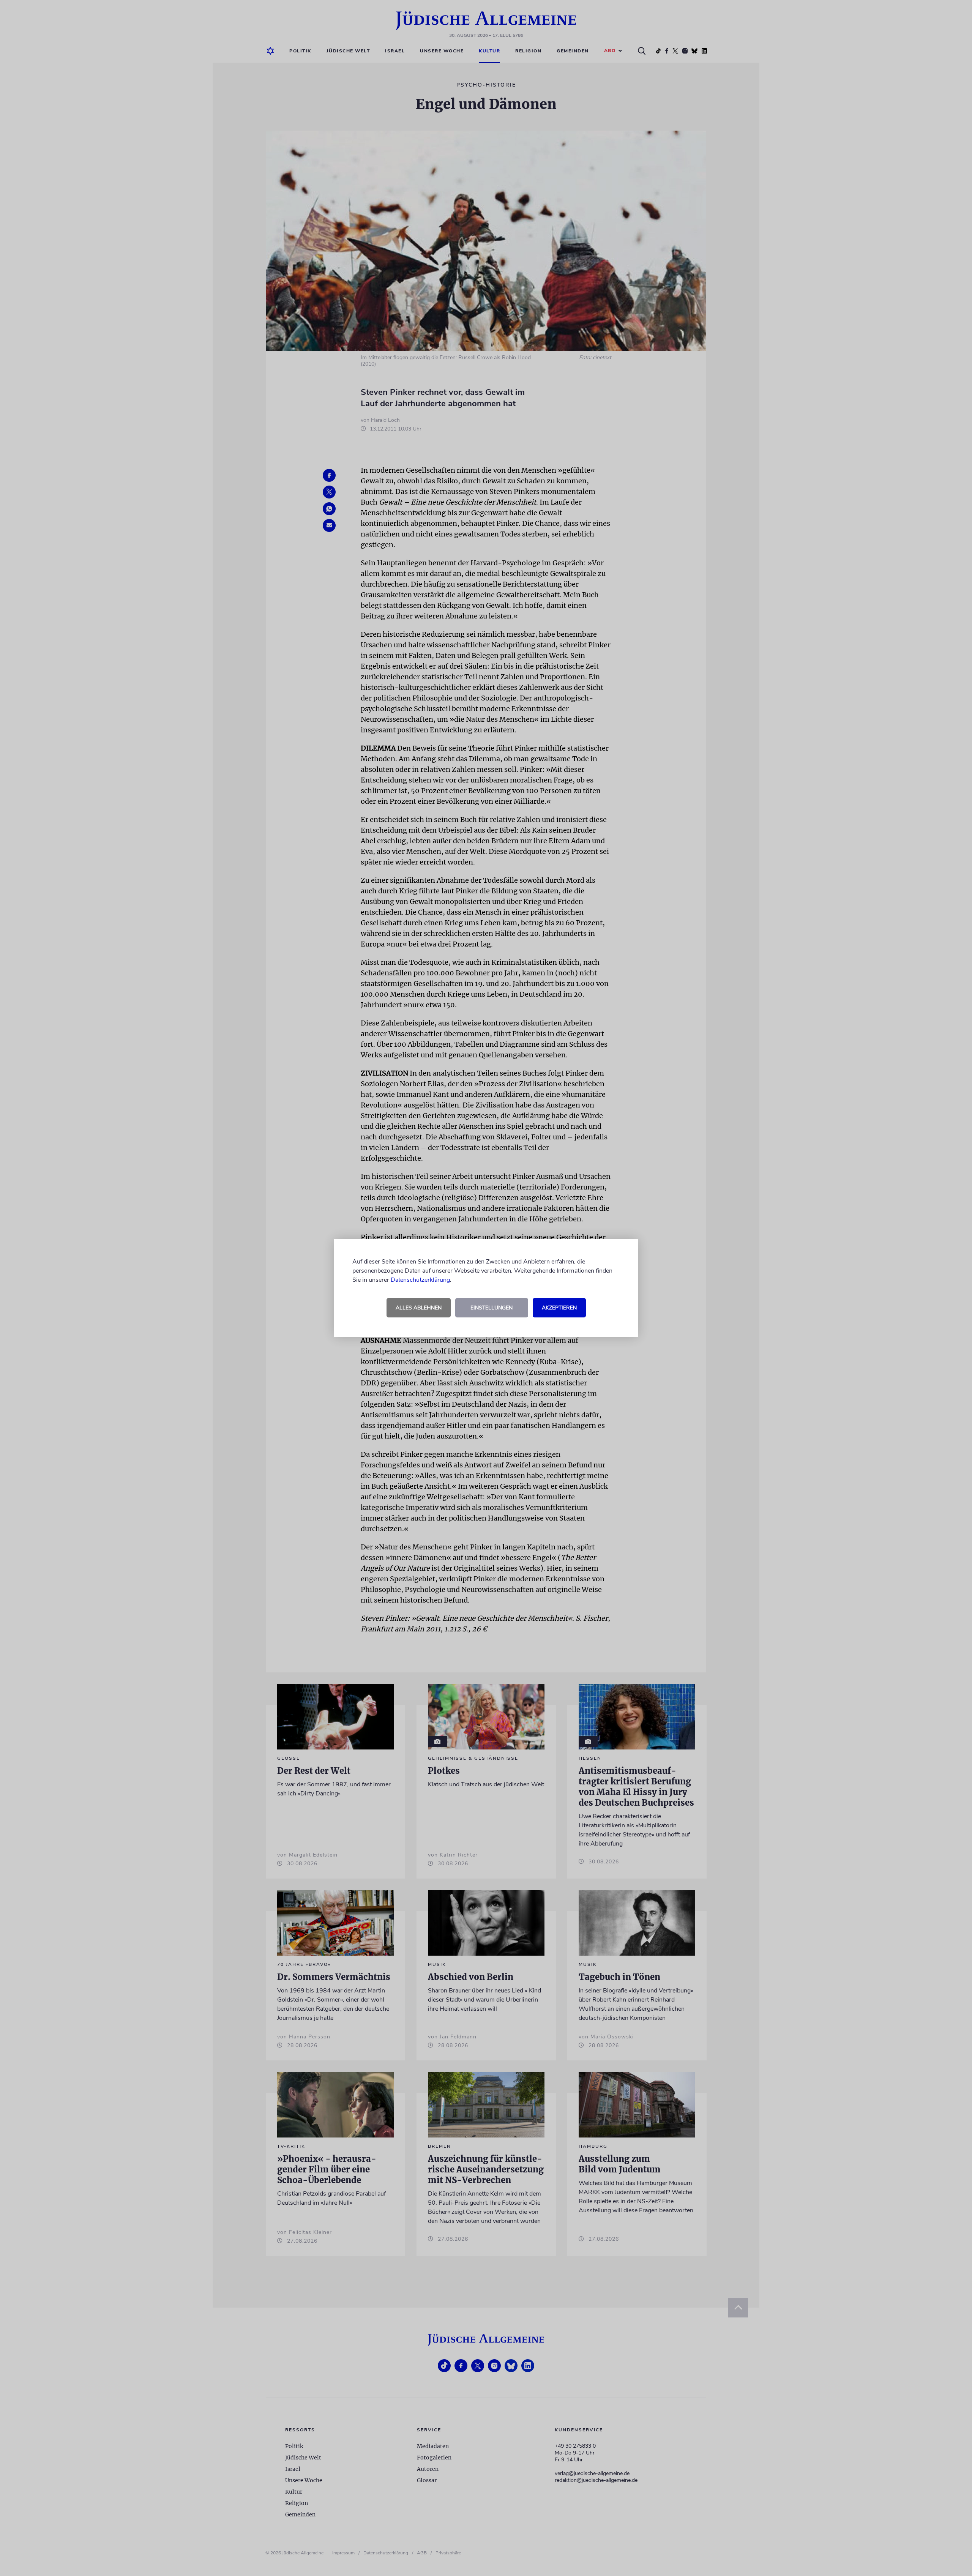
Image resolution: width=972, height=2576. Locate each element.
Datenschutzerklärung (420, 1280)
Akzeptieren (559, 1308)
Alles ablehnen (419, 1308)
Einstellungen (492, 1308)
